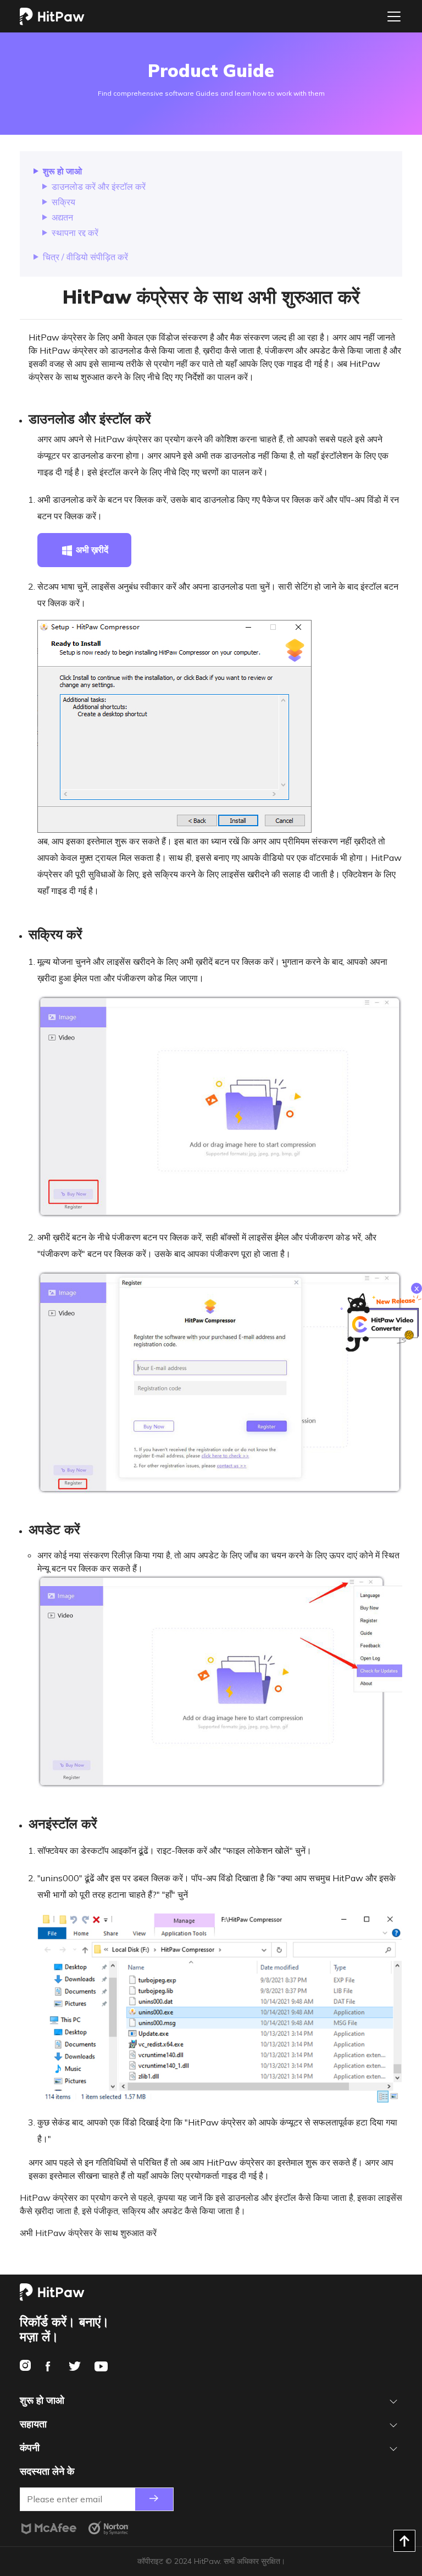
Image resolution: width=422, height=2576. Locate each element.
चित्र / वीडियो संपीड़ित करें (85, 257)
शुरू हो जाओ (62, 171)
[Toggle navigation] (394, 17)
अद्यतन (62, 217)
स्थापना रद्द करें (75, 233)
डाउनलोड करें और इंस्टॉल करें (99, 186)
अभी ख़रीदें (91, 550)
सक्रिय (63, 202)
